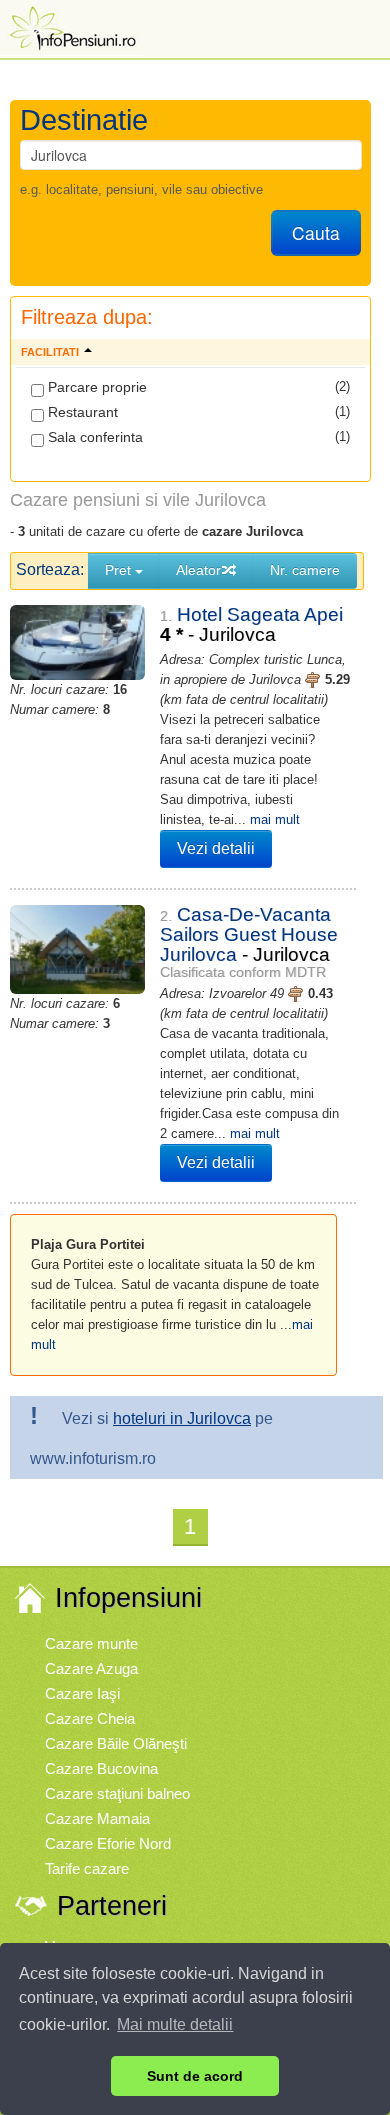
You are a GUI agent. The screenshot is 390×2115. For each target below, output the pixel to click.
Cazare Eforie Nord (108, 1843)
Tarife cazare (87, 1868)
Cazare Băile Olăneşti (116, 1743)
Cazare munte (91, 1643)
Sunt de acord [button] (195, 2076)
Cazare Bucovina (101, 1768)
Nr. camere (305, 570)
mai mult (275, 819)
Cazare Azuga (91, 1668)
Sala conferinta (93, 437)
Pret (120, 570)
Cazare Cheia (90, 1718)
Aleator (198, 570)
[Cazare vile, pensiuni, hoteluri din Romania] (71, 26)
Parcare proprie (95, 387)
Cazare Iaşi (82, 1693)
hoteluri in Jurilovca (182, 1418)
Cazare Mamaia (97, 1818)
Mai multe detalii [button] (175, 2024)
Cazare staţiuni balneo (117, 1793)
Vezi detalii (216, 848)
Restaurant (81, 412)
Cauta (316, 232)
